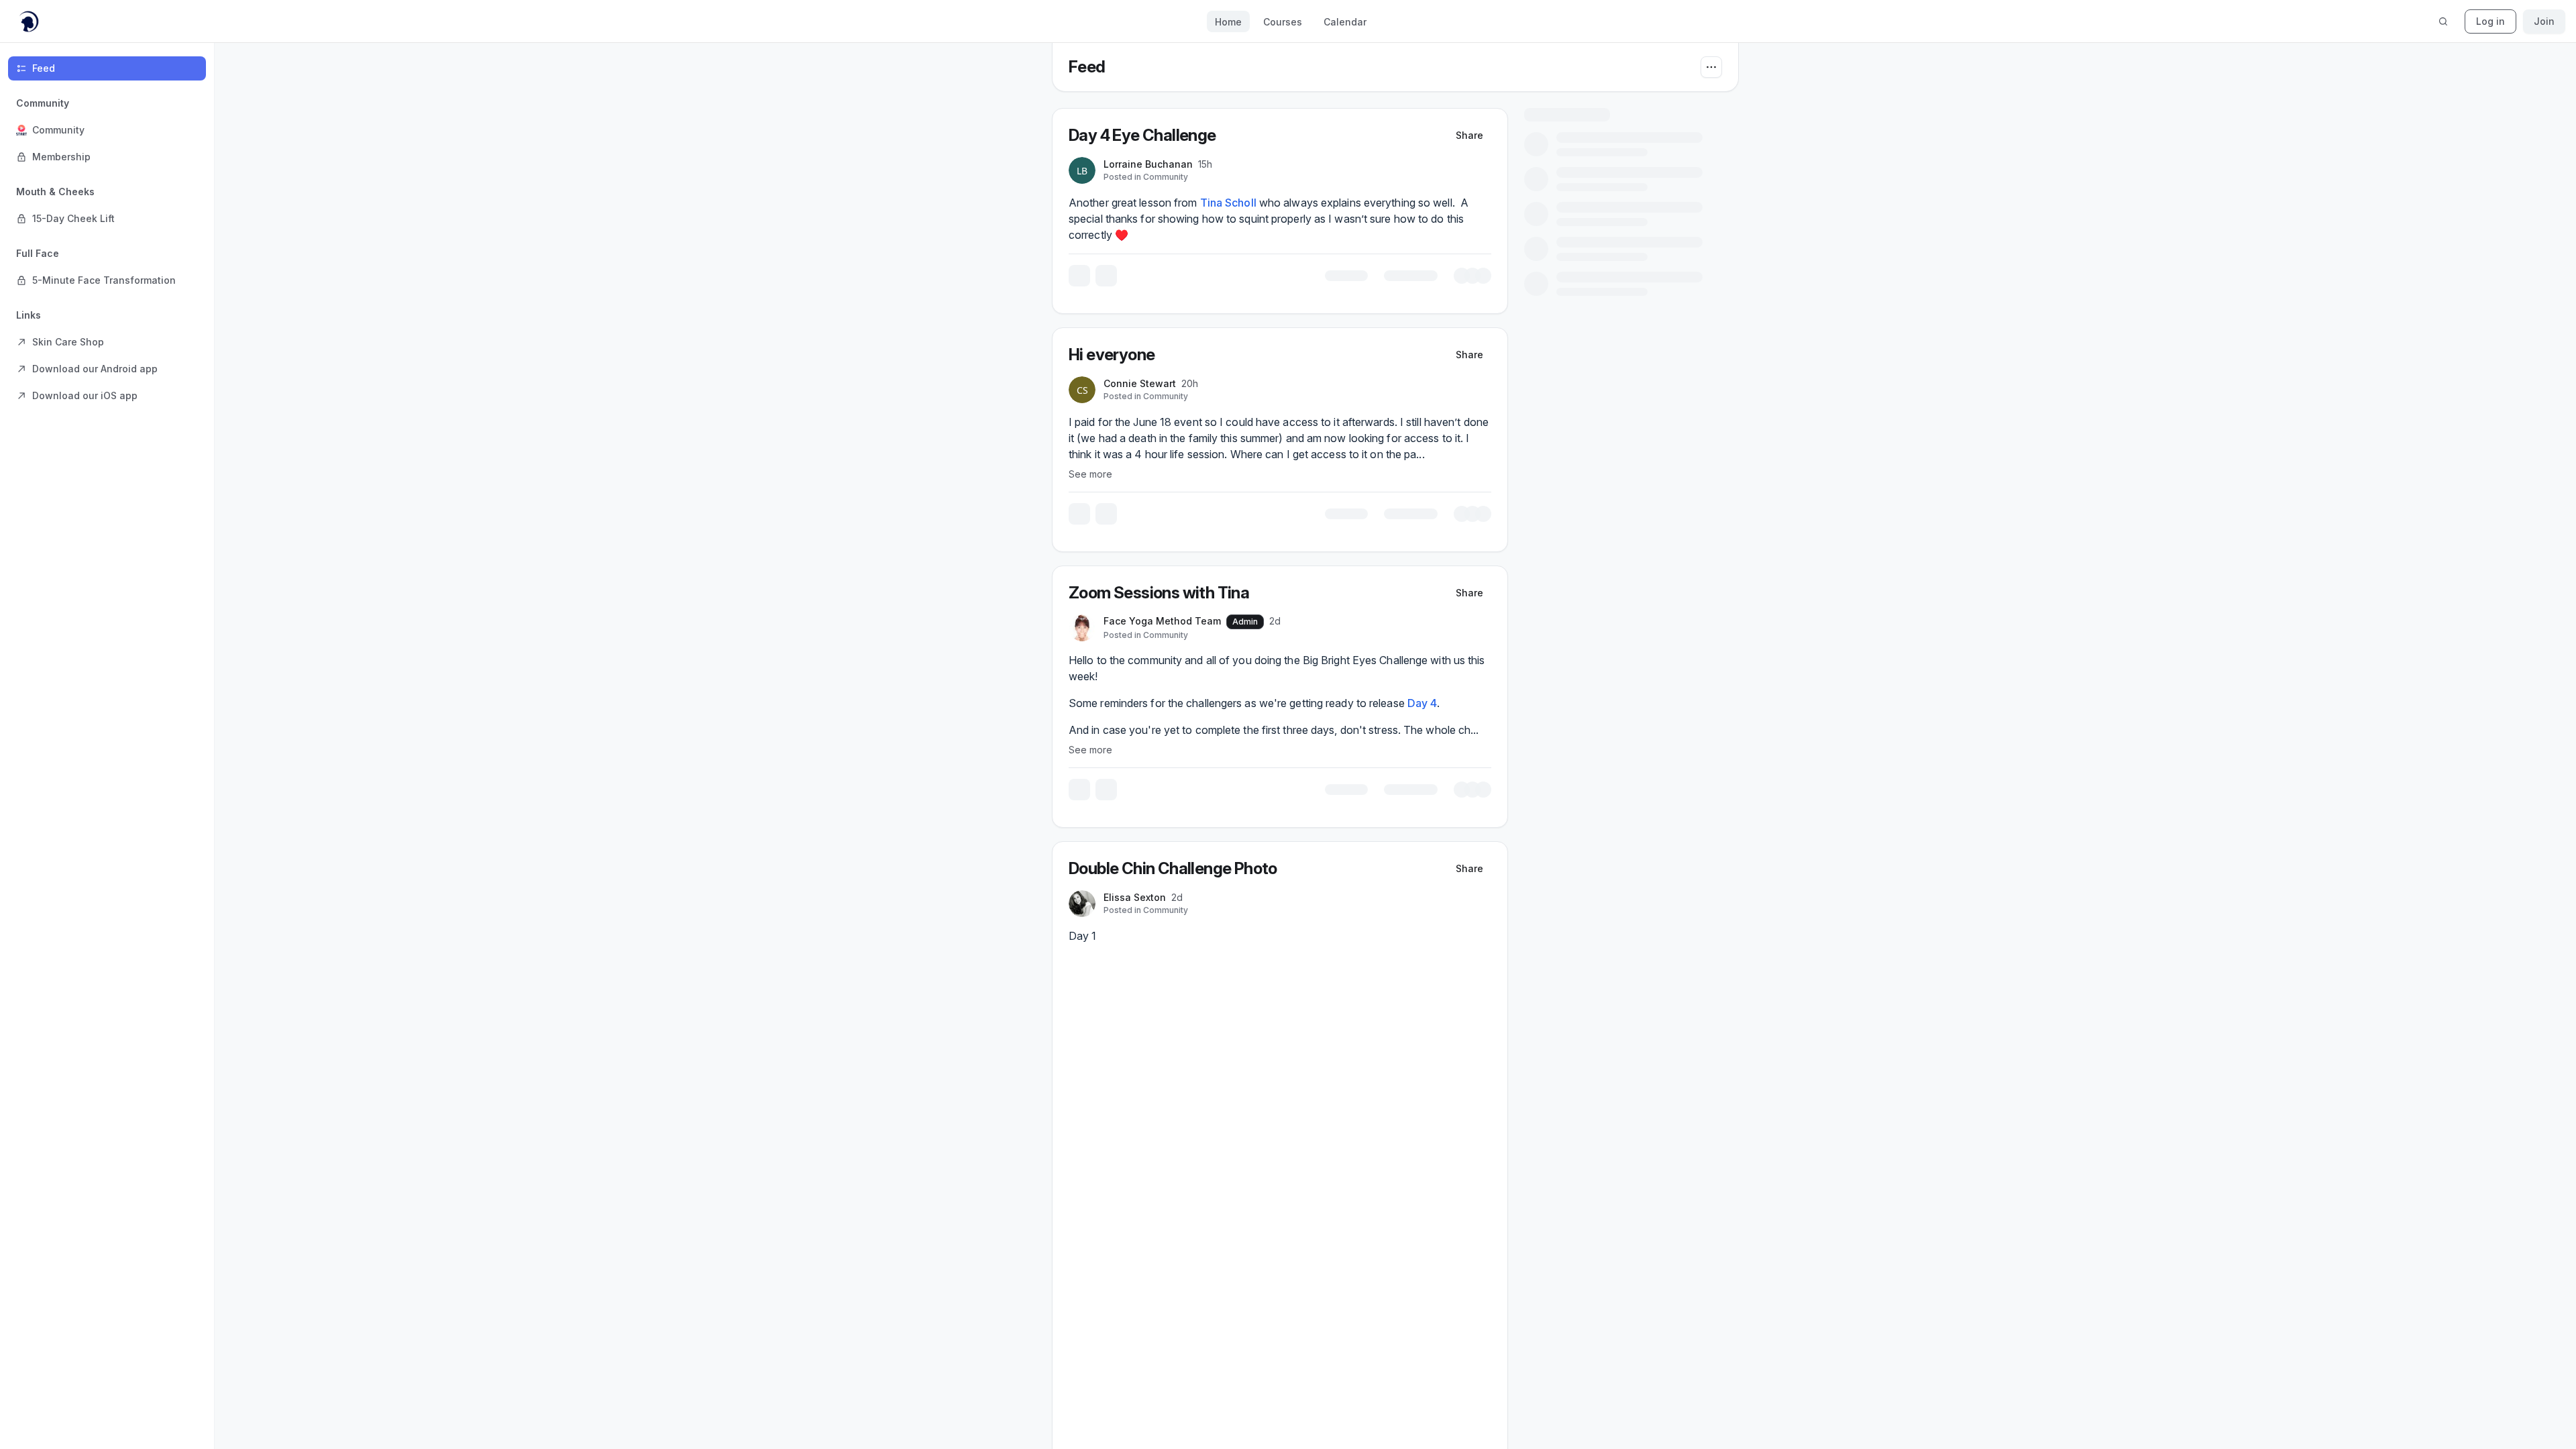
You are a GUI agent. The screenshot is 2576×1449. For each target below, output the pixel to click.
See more (1209, 471)
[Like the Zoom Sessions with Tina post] (1199, 791)
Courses (1283, 22)
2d (1464, 615)
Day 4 (1541, 698)
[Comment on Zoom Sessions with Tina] (1228, 791)
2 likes (1555, 282)
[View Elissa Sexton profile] (1200, 896)
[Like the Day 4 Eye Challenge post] (1199, 282)
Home (1228, 22)
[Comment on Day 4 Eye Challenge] (1228, 282)
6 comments (1487, 791)
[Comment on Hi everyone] (1228, 518)
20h (1308, 381)
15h (1323, 164)
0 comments (1498, 518)
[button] (107, 130)
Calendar (1345, 22)
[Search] (2443, 21)
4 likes (1544, 791)
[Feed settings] (1711, 67)
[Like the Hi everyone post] (1199, 518)
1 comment (1502, 282)
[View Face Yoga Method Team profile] (1200, 623)
